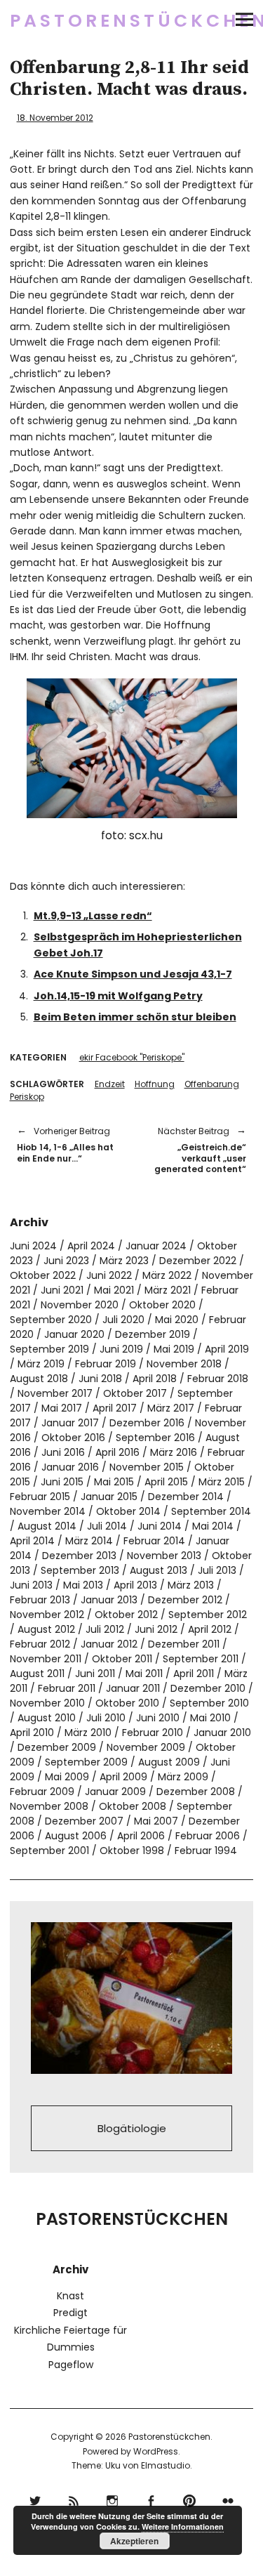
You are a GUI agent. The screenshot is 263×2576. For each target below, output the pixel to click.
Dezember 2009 (57, 1747)
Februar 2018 (218, 1379)
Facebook (151, 2499)
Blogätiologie (132, 2128)
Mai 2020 (177, 1320)
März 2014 (89, 1541)
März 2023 (124, 1261)
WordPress (156, 2451)
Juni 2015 (62, 1482)
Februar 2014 (154, 1541)
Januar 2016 (70, 1467)
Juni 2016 (63, 1452)
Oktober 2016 (73, 1438)
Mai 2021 (114, 1290)
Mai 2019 (174, 1349)
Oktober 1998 (132, 1851)
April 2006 (141, 1836)
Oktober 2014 (128, 1511)
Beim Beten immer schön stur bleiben (135, 1017)
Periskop (27, 1097)
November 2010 (47, 1703)
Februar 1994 (206, 1851)
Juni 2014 (160, 1526)
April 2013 (135, 1585)
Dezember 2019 (153, 1334)
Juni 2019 (121, 1349)
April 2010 (32, 1733)
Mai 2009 (67, 1777)
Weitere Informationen (183, 2526)
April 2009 (123, 1777)
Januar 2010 (222, 1733)
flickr (228, 2499)
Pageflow (71, 2365)
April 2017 (115, 1408)
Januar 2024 (156, 1246)
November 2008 (49, 1806)
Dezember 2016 (147, 1423)
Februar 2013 (40, 1600)
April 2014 (32, 1541)
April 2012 (210, 1629)
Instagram (113, 2499)
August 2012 (46, 1629)
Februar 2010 (153, 1733)
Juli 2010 (106, 1718)
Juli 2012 (105, 1629)
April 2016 (117, 1452)
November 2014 (48, 1511)
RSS (74, 2499)
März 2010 (88, 1733)
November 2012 (47, 1615)
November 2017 (55, 1393)
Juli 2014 (107, 1526)
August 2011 (37, 1674)
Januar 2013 (109, 1600)
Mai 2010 (210, 1718)
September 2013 (80, 1570)
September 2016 (155, 1438)
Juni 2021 (62, 1290)
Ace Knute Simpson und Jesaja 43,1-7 (133, 974)
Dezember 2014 (186, 1497)
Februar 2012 (40, 1644)
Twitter (35, 2499)
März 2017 (171, 1408)
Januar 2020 (74, 1334)
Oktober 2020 (162, 1305)
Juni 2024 (33, 1246)
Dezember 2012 (185, 1600)
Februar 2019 (106, 1364)
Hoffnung (155, 1084)
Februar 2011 (67, 1688)
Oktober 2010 (127, 1703)
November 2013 (164, 1556)
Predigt (70, 2313)
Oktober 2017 (135, 1393)
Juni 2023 (66, 1261)
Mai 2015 (114, 1482)
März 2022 (167, 1275)
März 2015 (222, 1482)
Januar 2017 (70, 1423)
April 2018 (155, 1379)
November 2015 (147, 1467)
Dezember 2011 (184, 1644)
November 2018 (184, 1364)
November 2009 (146, 1747)
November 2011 (46, 1659)
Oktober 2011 (122, 1659)
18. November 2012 (55, 118)
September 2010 (209, 1703)
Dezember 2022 (198, 1261)
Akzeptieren (134, 2541)
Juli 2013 (217, 1570)
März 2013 (191, 1585)
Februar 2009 (42, 1792)
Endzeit (110, 1084)
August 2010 (47, 1718)
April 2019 (227, 1349)
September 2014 (211, 1511)
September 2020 (51, 1320)
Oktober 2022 (43, 1275)
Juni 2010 (158, 1718)
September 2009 (86, 1762)
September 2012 (208, 1615)
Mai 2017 (62, 1408)
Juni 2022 (109, 1275)
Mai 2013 (83, 1585)
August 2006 (76, 1836)
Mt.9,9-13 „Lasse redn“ (93, 916)
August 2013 (159, 1570)
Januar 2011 (133, 1688)
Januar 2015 (109, 1497)
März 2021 (168, 1290)
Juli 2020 (123, 1320)
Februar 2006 (208, 1836)
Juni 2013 (31, 1585)
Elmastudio (166, 2465)
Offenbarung (212, 1084)
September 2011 (201, 1659)
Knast (70, 2296)
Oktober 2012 (126, 1615)
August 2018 (39, 1379)
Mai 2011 (144, 1674)
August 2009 (169, 1762)
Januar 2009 (115, 1792)
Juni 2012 (156, 1629)
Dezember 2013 (79, 1556)
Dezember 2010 (208, 1688)
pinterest (190, 2499)
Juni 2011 (95, 1674)
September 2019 (49, 1349)
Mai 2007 (156, 1821)
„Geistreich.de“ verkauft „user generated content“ (196, 1150)
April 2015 (166, 1482)
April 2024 (91, 1246)
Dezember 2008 (196, 1792)
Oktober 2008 (133, 1806)
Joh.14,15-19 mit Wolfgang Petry (118, 996)
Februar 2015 (40, 1497)
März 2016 (174, 1452)
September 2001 (49, 1851)
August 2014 (47, 1526)
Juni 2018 (100, 1379)
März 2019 (41, 1364)
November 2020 (80, 1305)
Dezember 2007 (84, 1821)
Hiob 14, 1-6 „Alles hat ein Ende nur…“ (65, 1144)
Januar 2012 (109, 1644)
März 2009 (183, 1777)
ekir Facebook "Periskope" (132, 1057)
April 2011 (194, 1674)
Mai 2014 (213, 1526)
